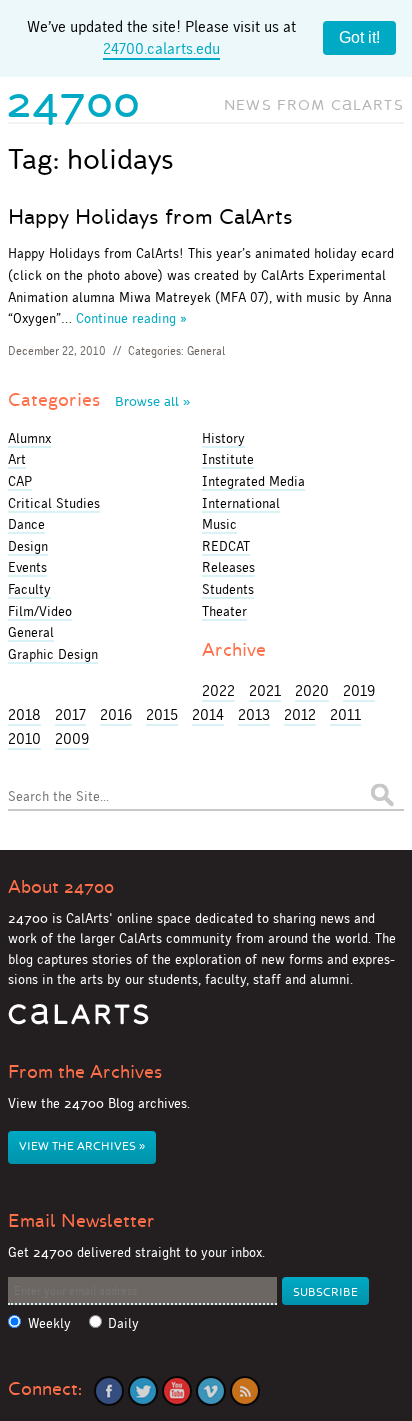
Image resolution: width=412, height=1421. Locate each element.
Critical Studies (54, 503)
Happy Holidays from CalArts (150, 217)
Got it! (359, 37)
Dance (26, 524)
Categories (99, 400)
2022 (218, 690)
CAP (20, 481)
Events (27, 567)
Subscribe (325, 1292)
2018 (24, 714)
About (61, 887)
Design (28, 546)
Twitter (143, 1391)
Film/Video (40, 611)
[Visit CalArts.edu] (78, 1021)
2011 (345, 714)
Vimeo (211, 1391)
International (241, 503)
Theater (224, 611)
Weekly (49, 1323)
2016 (116, 714)
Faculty (29, 589)
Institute (228, 459)
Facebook (109, 1391)
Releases (228, 567)
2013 (254, 714)
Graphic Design (53, 654)
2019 (359, 690)
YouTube (177, 1391)
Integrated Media (253, 481)
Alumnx (29, 438)
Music (219, 524)
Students (228, 589)
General (206, 351)
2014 (208, 714)
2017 (70, 714)
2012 (300, 714)
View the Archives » (82, 1146)
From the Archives (85, 1072)
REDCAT (226, 546)
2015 (162, 714)
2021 (265, 690)
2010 (24, 738)
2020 (312, 690)
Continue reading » (131, 318)
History (223, 438)
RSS (245, 1391)
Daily (123, 1323)
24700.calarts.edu (161, 48)
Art (17, 459)
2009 (72, 738)
